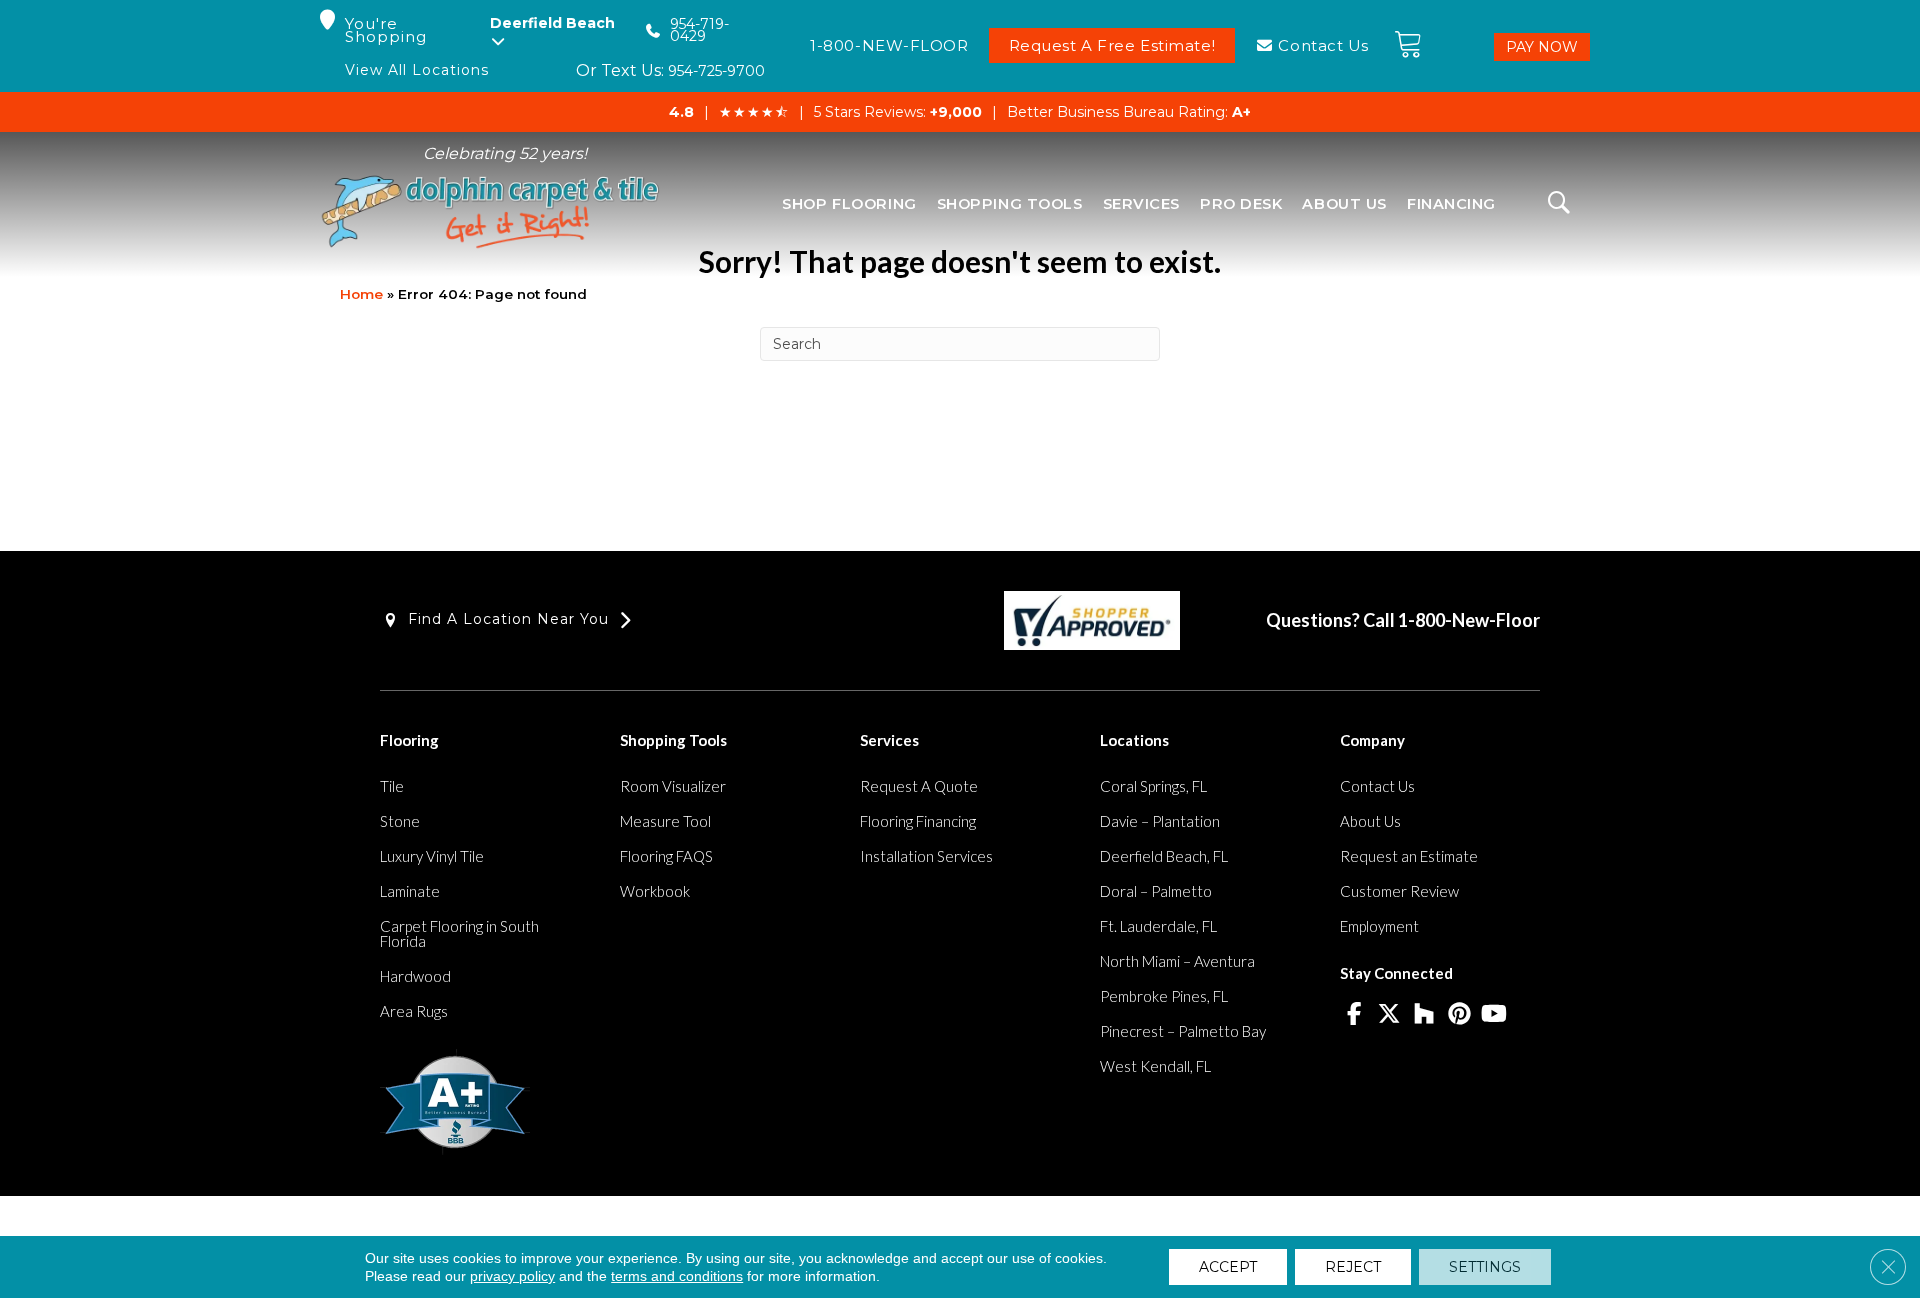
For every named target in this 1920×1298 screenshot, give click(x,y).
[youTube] (1494, 1015)
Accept (1228, 1267)
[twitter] (1389, 1015)
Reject (1353, 1267)
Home (361, 294)
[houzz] (1424, 1015)
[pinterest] (1459, 1015)
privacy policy (512, 1276)
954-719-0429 (699, 30)
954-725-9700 (716, 71)
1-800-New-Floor (1469, 620)
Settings (1485, 1267)
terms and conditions (677, 1276)
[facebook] (1354, 1015)
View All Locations (417, 70)
